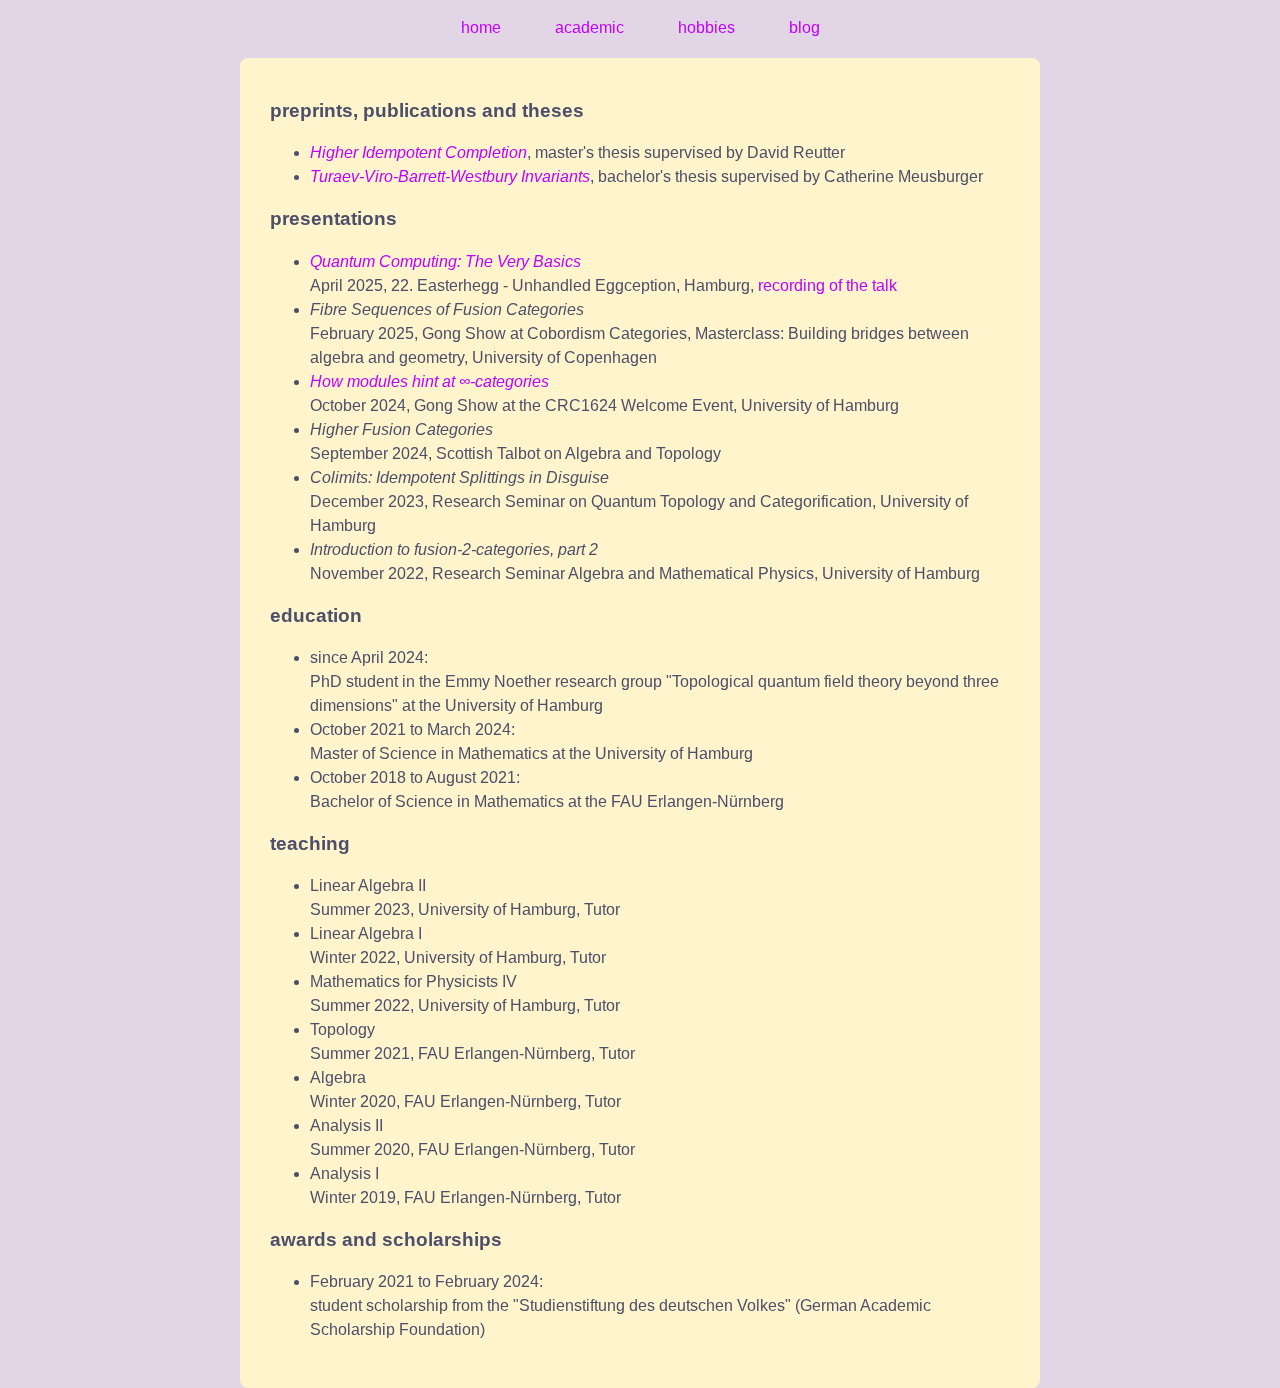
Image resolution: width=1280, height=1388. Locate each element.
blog (804, 27)
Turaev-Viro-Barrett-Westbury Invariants (450, 176)
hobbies (706, 27)
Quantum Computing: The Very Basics (445, 261)
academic (589, 27)
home (481, 27)
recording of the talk (827, 285)
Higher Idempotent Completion (418, 152)
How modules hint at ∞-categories (429, 381)
